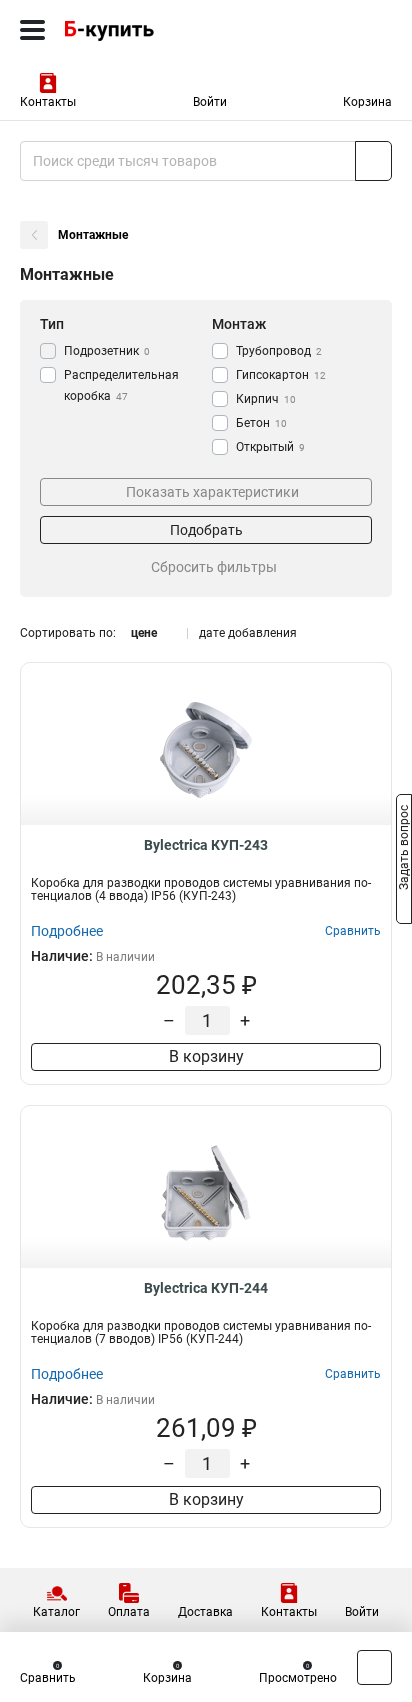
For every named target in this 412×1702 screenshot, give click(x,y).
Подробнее (67, 931)
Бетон (261, 423)
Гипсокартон (281, 375)
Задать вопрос (404, 850)
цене (144, 633)
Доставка (205, 1612)
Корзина (367, 102)
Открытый (270, 447)
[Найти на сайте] (373, 161)
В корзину (206, 1056)
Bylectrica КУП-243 (206, 845)
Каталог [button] (56, 1612)
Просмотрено (298, 1678)
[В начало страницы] (374, 1667)
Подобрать (206, 530)
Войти (210, 102)
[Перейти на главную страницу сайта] (150, 30)
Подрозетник (107, 351)
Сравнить (48, 1678)
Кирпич (266, 399)
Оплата (129, 1612)
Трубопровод (279, 351)
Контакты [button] (48, 102)
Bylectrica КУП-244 (206, 1288)
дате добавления (248, 633)
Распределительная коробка (121, 385)
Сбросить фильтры (214, 567)
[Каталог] (32, 30)
